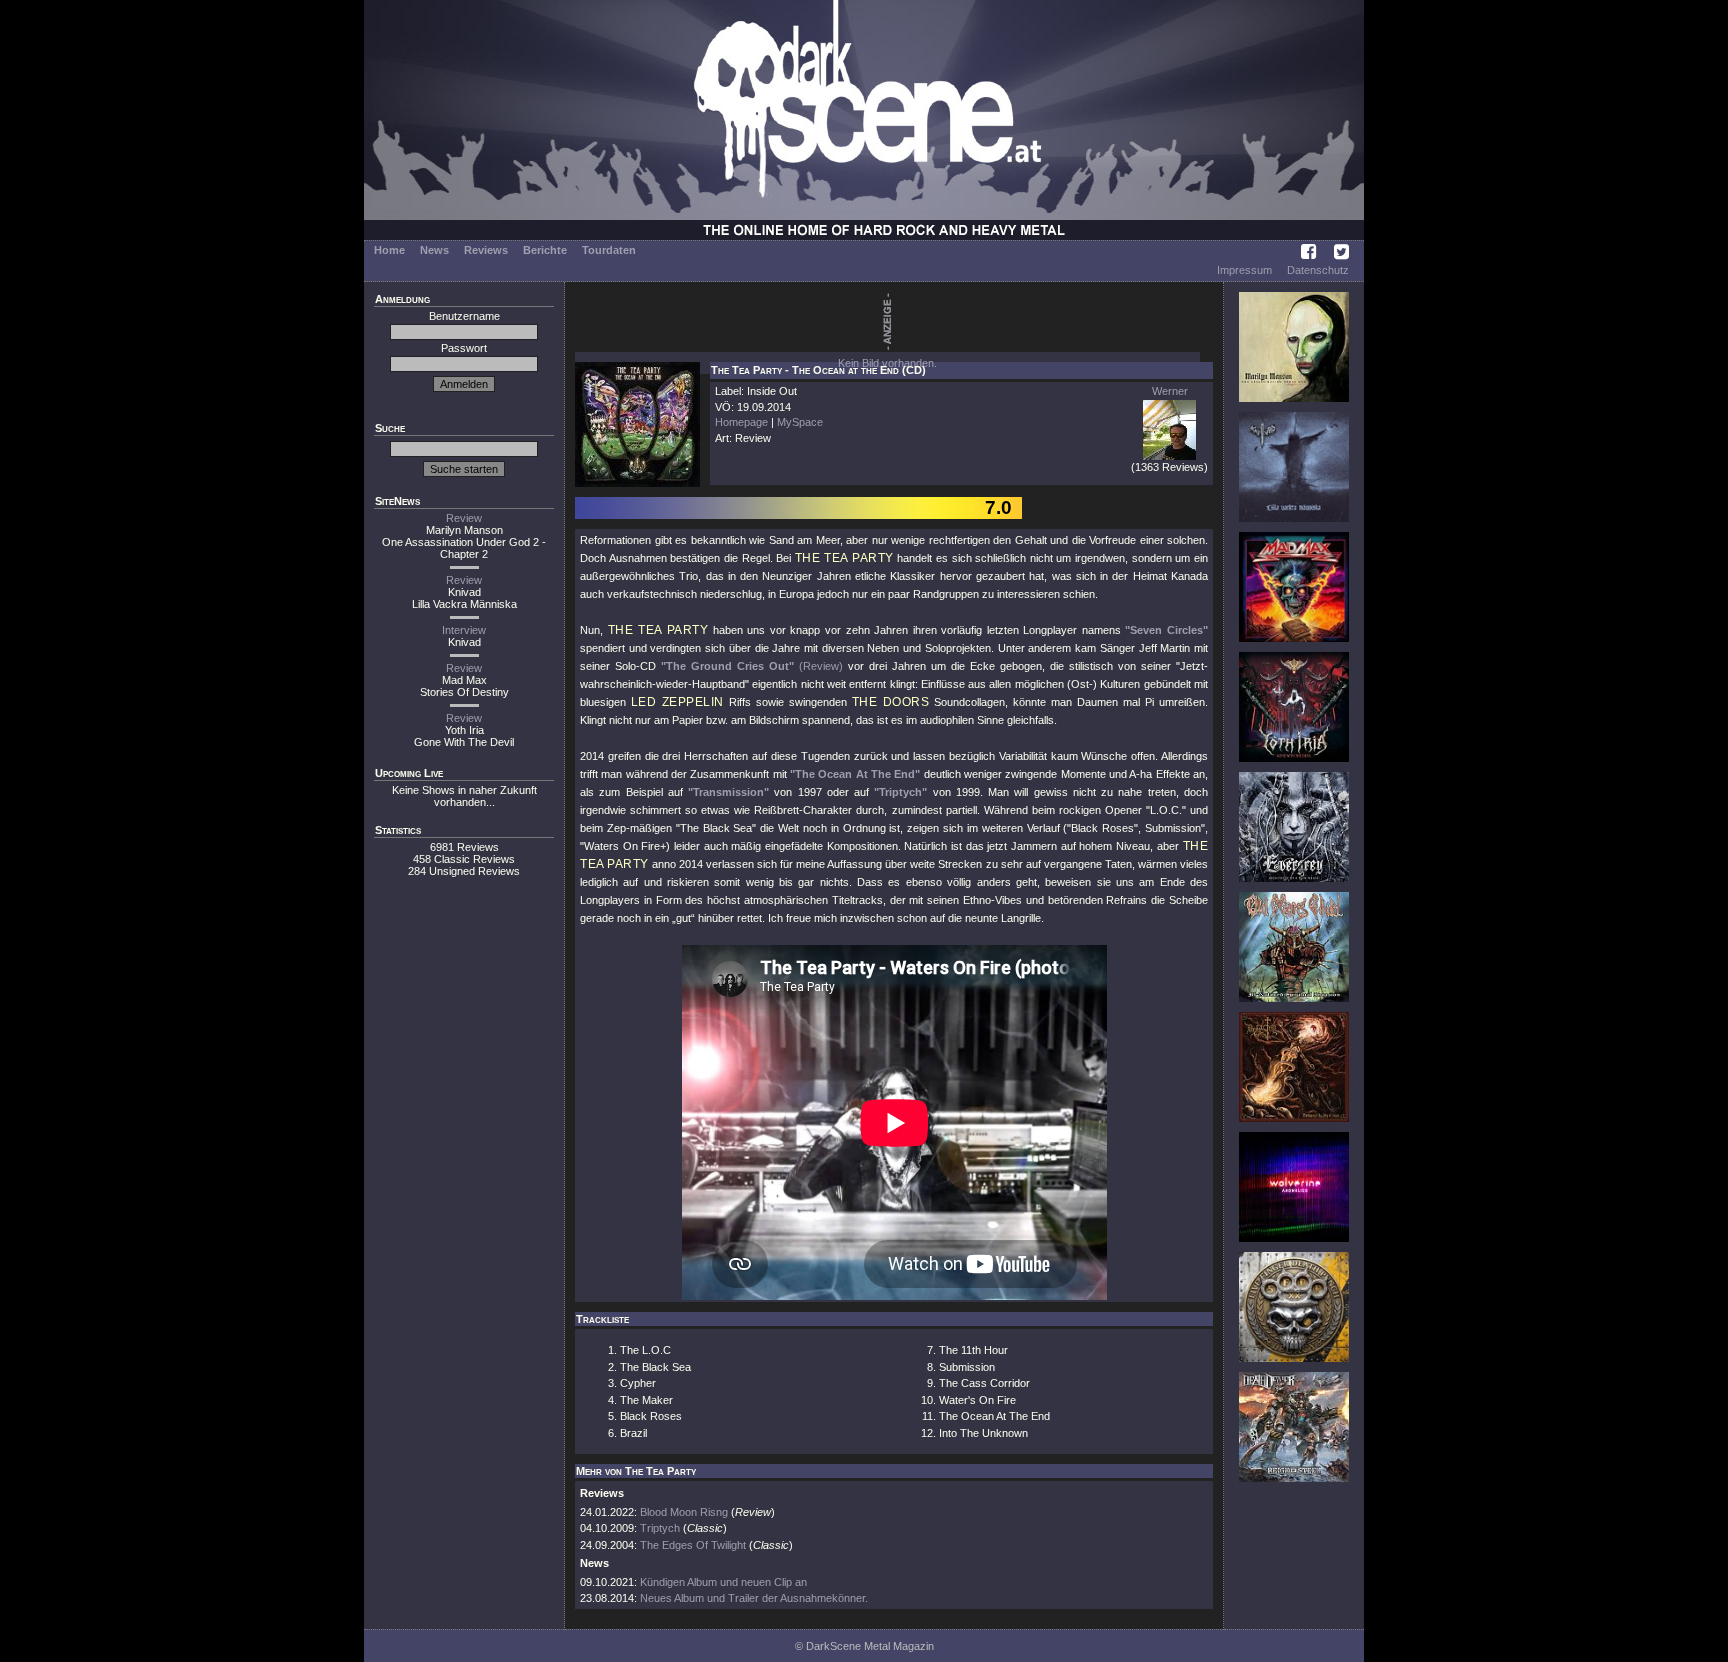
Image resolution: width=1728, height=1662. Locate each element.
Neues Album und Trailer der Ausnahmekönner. (754, 1598)
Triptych (660, 1528)
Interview (464, 630)
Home (389, 250)
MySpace (800, 422)
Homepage (741, 422)
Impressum (1244, 270)
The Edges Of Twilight (693, 1545)
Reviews (486, 250)
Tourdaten (609, 250)
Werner (1170, 391)
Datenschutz (1318, 270)
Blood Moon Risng (684, 1512)
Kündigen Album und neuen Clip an (723, 1582)
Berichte (545, 250)
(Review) (821, 666)
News (434, 250)
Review (464, 518)
